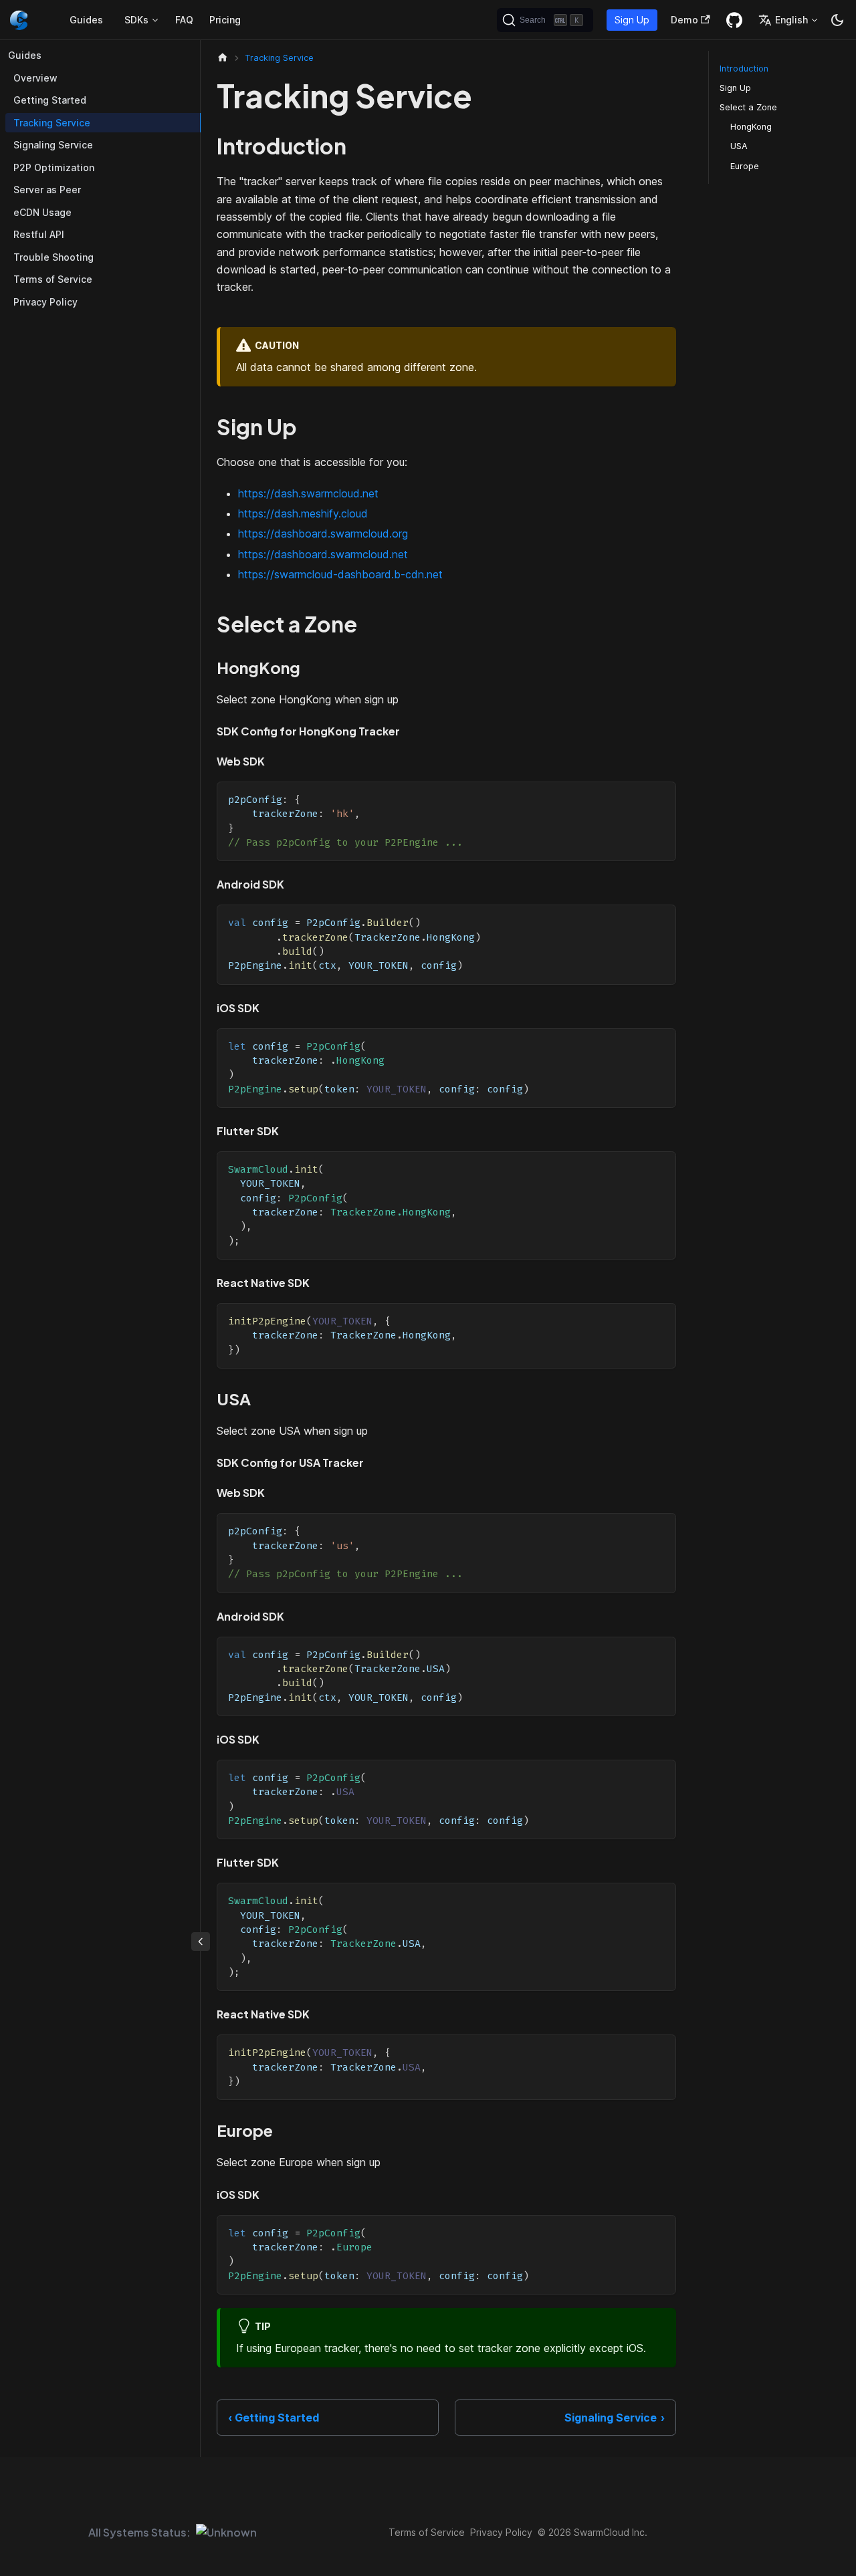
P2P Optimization (54, 167)
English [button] (791, 20)
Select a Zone (748, 107)
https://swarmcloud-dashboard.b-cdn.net (340, 574)
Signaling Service (53, 145)
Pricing (225, 20)
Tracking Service (52, 123)
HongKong (751, 127)
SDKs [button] (136, 20)
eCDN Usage (42, 212)
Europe (745, 166)
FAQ (184, 20)
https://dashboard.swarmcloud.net (323, 554)
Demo (684, 20)
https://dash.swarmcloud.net (308, 493)
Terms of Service (53, 279)
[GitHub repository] (734, 20)
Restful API (39, 234)
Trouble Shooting (53, 257)
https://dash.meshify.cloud (303, 513)
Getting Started (50, 100)
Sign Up (632, 20)
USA (739, 146)
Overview (35, 78)
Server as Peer (47, 190)
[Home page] (223, 58)
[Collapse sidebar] (201, 1942)
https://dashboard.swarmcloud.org (323, 534)
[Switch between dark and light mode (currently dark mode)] (837, 20)
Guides (86, 20)
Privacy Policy (45, 302)
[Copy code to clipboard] (660, 798)
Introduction (744, 69)
